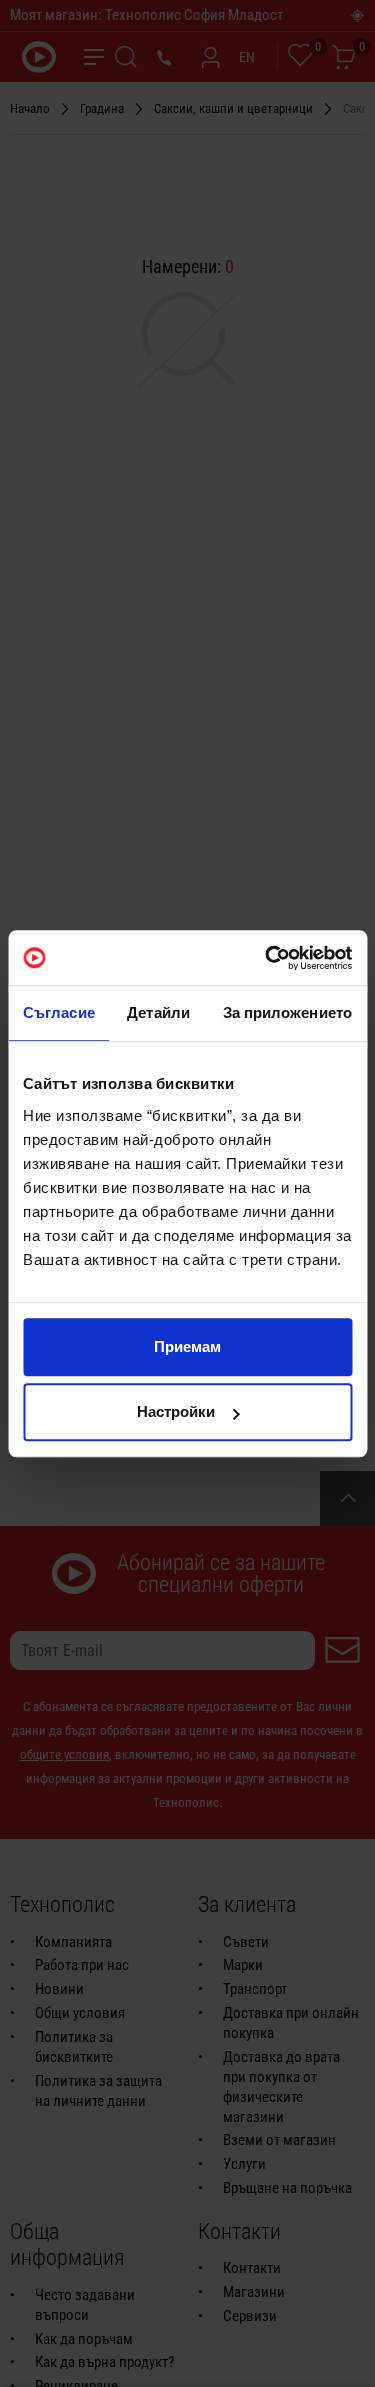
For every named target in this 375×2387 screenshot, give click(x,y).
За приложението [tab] (288, 1012)
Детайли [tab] (158, 1012)
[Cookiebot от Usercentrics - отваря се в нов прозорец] (267, 958)
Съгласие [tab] (59, 1012)
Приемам (187, 1346)
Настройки (176, 1411)
